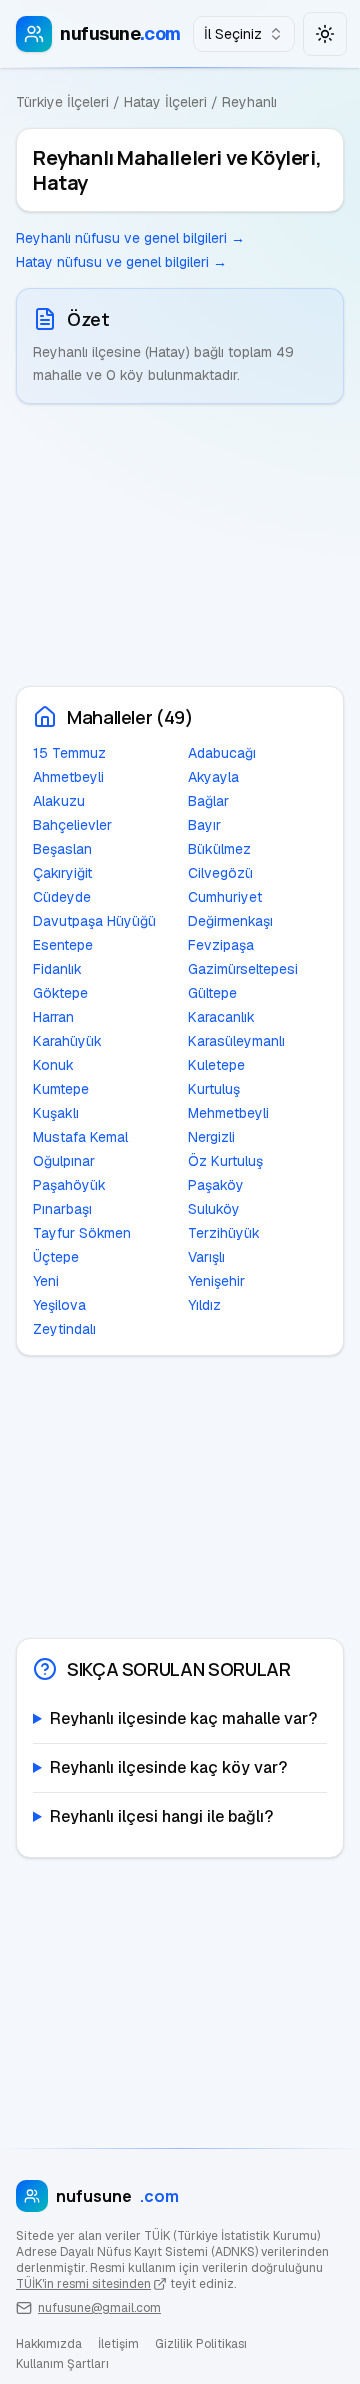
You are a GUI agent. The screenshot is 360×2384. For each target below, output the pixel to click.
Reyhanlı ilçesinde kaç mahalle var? (183, 1718)
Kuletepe (216, 1065)
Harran (53, 1017)
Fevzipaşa (221, 945)
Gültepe (212, 993)
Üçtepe (56, 1257)
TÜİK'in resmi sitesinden (83, 2284)
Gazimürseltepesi (243, 969)
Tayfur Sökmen (82, 1233)
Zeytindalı (64, 1329)
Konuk (53, 1065)
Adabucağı (222, 753)
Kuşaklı (56, 1113)
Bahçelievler (72, 825)
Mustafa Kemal (80, 1137)
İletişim (118, 2344)
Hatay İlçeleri (165, 102)
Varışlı (206, 1257)
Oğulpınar (64, 1161)
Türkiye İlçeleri (62, 102)
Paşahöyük (69, 1185)
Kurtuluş (214, 1089)
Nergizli (211, 1137)
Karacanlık (221, 1017)
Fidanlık (57, 969)
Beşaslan (62, 849)
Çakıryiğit (62, 873)
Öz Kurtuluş (225, 1161)
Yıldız (204, 1305)
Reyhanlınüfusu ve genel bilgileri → (130, 238)
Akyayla (213, 777)
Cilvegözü (220, 873)
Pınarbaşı (62, 1209)
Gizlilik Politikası (201, 2344)
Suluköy (214, 1209)
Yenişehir (216, 1281)
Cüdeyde (62, 897)
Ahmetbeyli (68, 777)
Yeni (46, 1281)
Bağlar (208, 801)
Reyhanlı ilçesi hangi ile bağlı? (161, 1816)
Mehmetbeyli (228, 1113)
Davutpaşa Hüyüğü (94, 921)
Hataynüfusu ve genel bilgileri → (121, 262)
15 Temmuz (69, 753)
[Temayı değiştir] (325, 34)
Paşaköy (216, 1185)
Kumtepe (61, 1089)
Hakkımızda (49, 2344)
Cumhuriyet (225, 897)
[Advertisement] (180, 545)
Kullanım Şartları (62, 2364)
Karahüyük (67, 1041)
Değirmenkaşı (230, 921)
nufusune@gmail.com (99, 2308)
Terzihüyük (224, 1233)
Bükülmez (219, 849)
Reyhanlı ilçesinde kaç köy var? (168, 1767)
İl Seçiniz (233, 34)
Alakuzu (59, 801)
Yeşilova (59, 1305)
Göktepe (60, 993)
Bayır (204, 825)
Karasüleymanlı (236, 1041)
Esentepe (63, 945)
